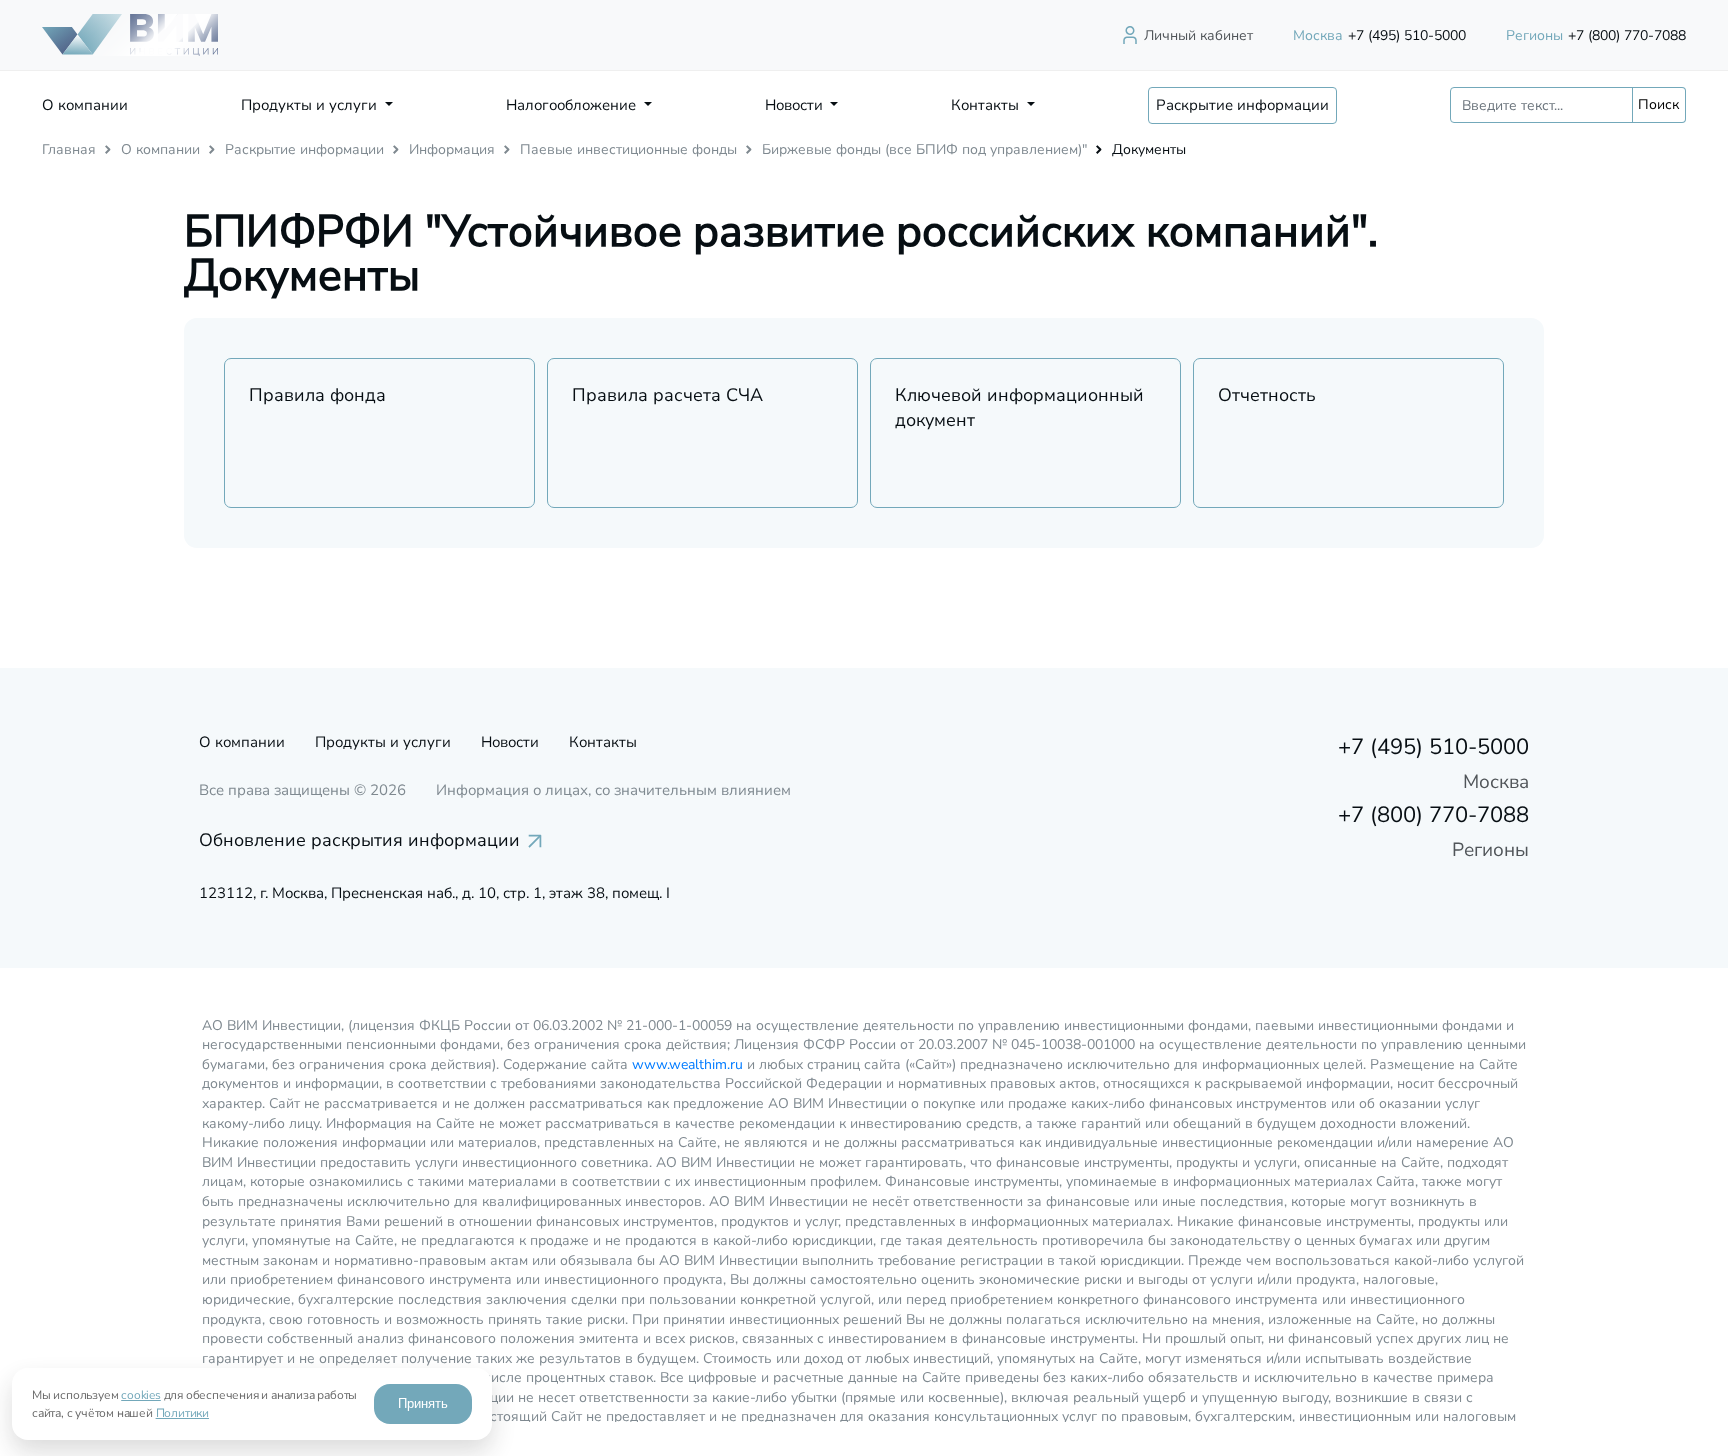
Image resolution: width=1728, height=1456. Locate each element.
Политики (182, 1413)
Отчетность (1267, 395)
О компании (85, 105)
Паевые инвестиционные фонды (628, 149)
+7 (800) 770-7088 (1596, 35)
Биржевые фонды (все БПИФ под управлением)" (924, 149)
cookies (141, 1395)
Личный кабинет (1198, 35)
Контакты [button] (987, 105)
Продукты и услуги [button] (311, 105)
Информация (452, 149)
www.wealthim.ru (687, 1064)
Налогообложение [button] (573, 105)
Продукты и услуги (383, 742)
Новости (510, 742)
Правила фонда (317, 395)
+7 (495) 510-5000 (1379, 35)
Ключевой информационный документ (1019, 407)
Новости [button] (796, 105)
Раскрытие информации (1242, 105)
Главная (69, 149)
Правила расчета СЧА (667, 395)
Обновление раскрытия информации (359, 840)
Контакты (603, 742)
